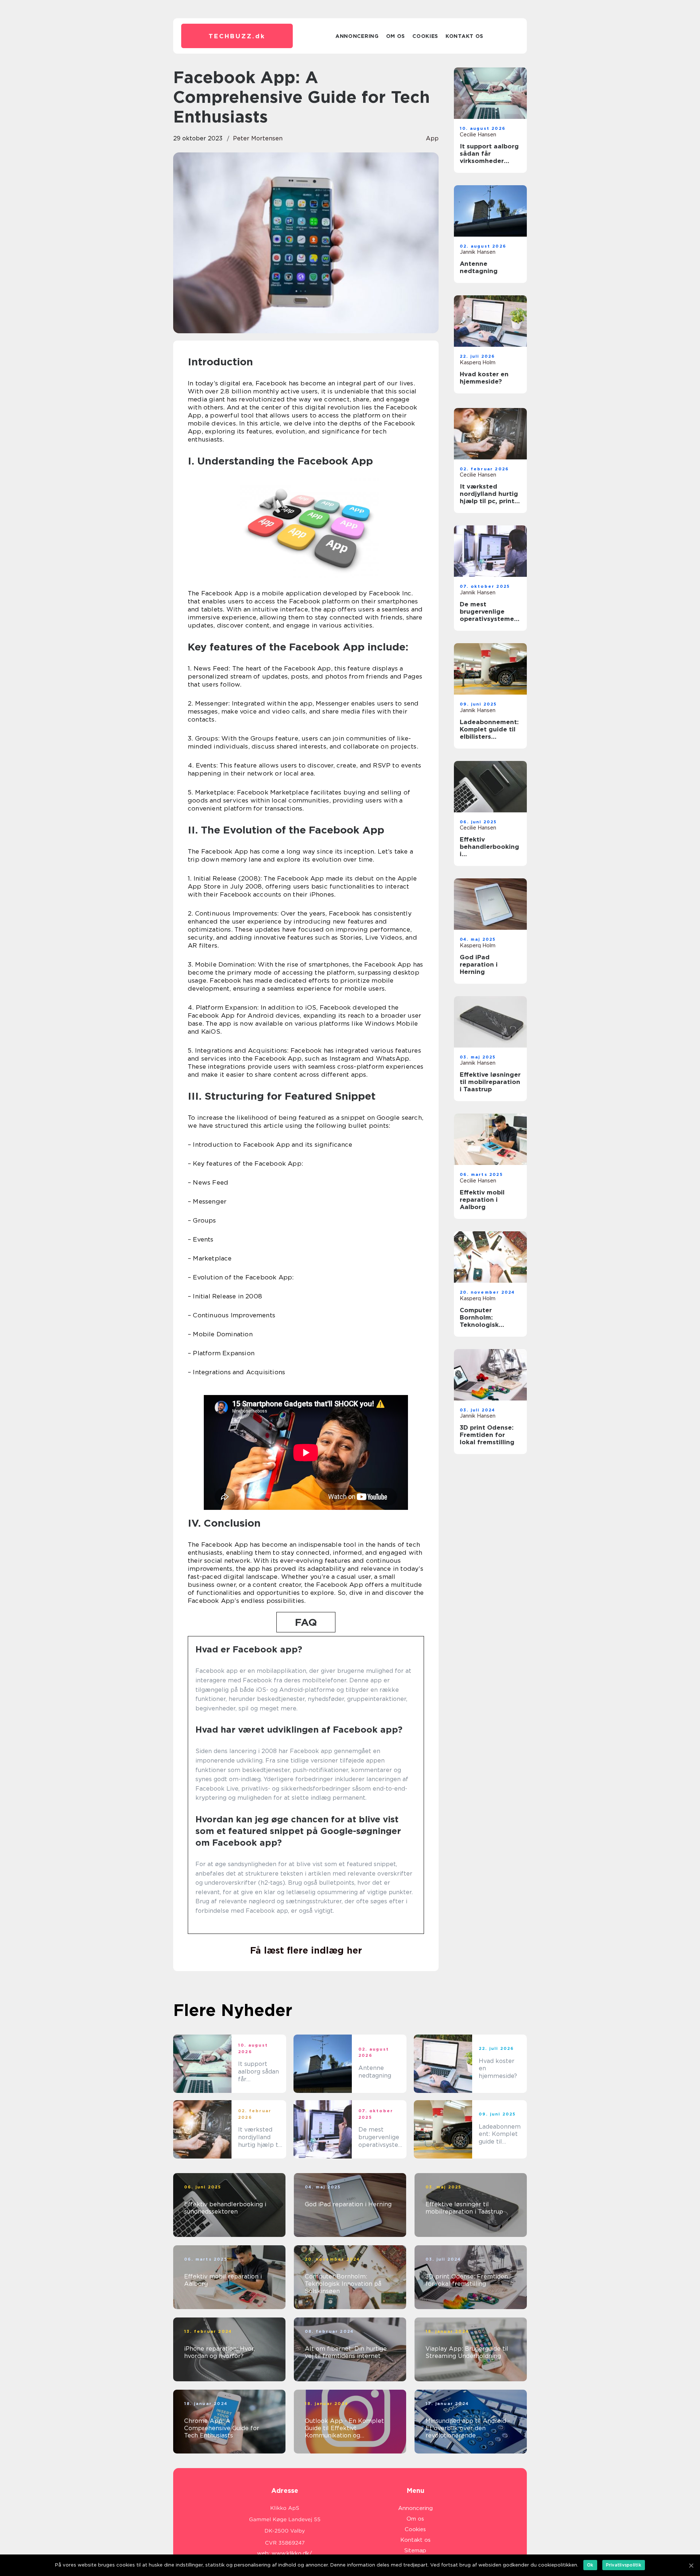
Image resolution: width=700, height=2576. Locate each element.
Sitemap (415, 2550)
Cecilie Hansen (478, 135)
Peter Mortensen (258, 138)
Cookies (425, 36)
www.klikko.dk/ (292, 2553)
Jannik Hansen (478, 252)
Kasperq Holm (478, 362)
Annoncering (357, 36)
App (432, 138)
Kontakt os (464, 36)
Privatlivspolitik (624, 2565)
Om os (396, 36)
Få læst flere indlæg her (306, 1950)
